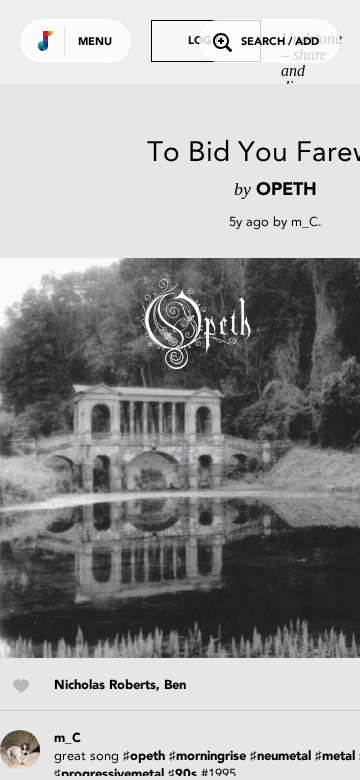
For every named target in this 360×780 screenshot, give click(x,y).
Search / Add (280, 42)
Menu (95, 42)
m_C (304, 221)
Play (200, 458)
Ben (175, 685)
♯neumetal (280, 756)
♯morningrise (207, 756)
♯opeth (144, 756)
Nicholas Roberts (105, 685)
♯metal (335, 756)
